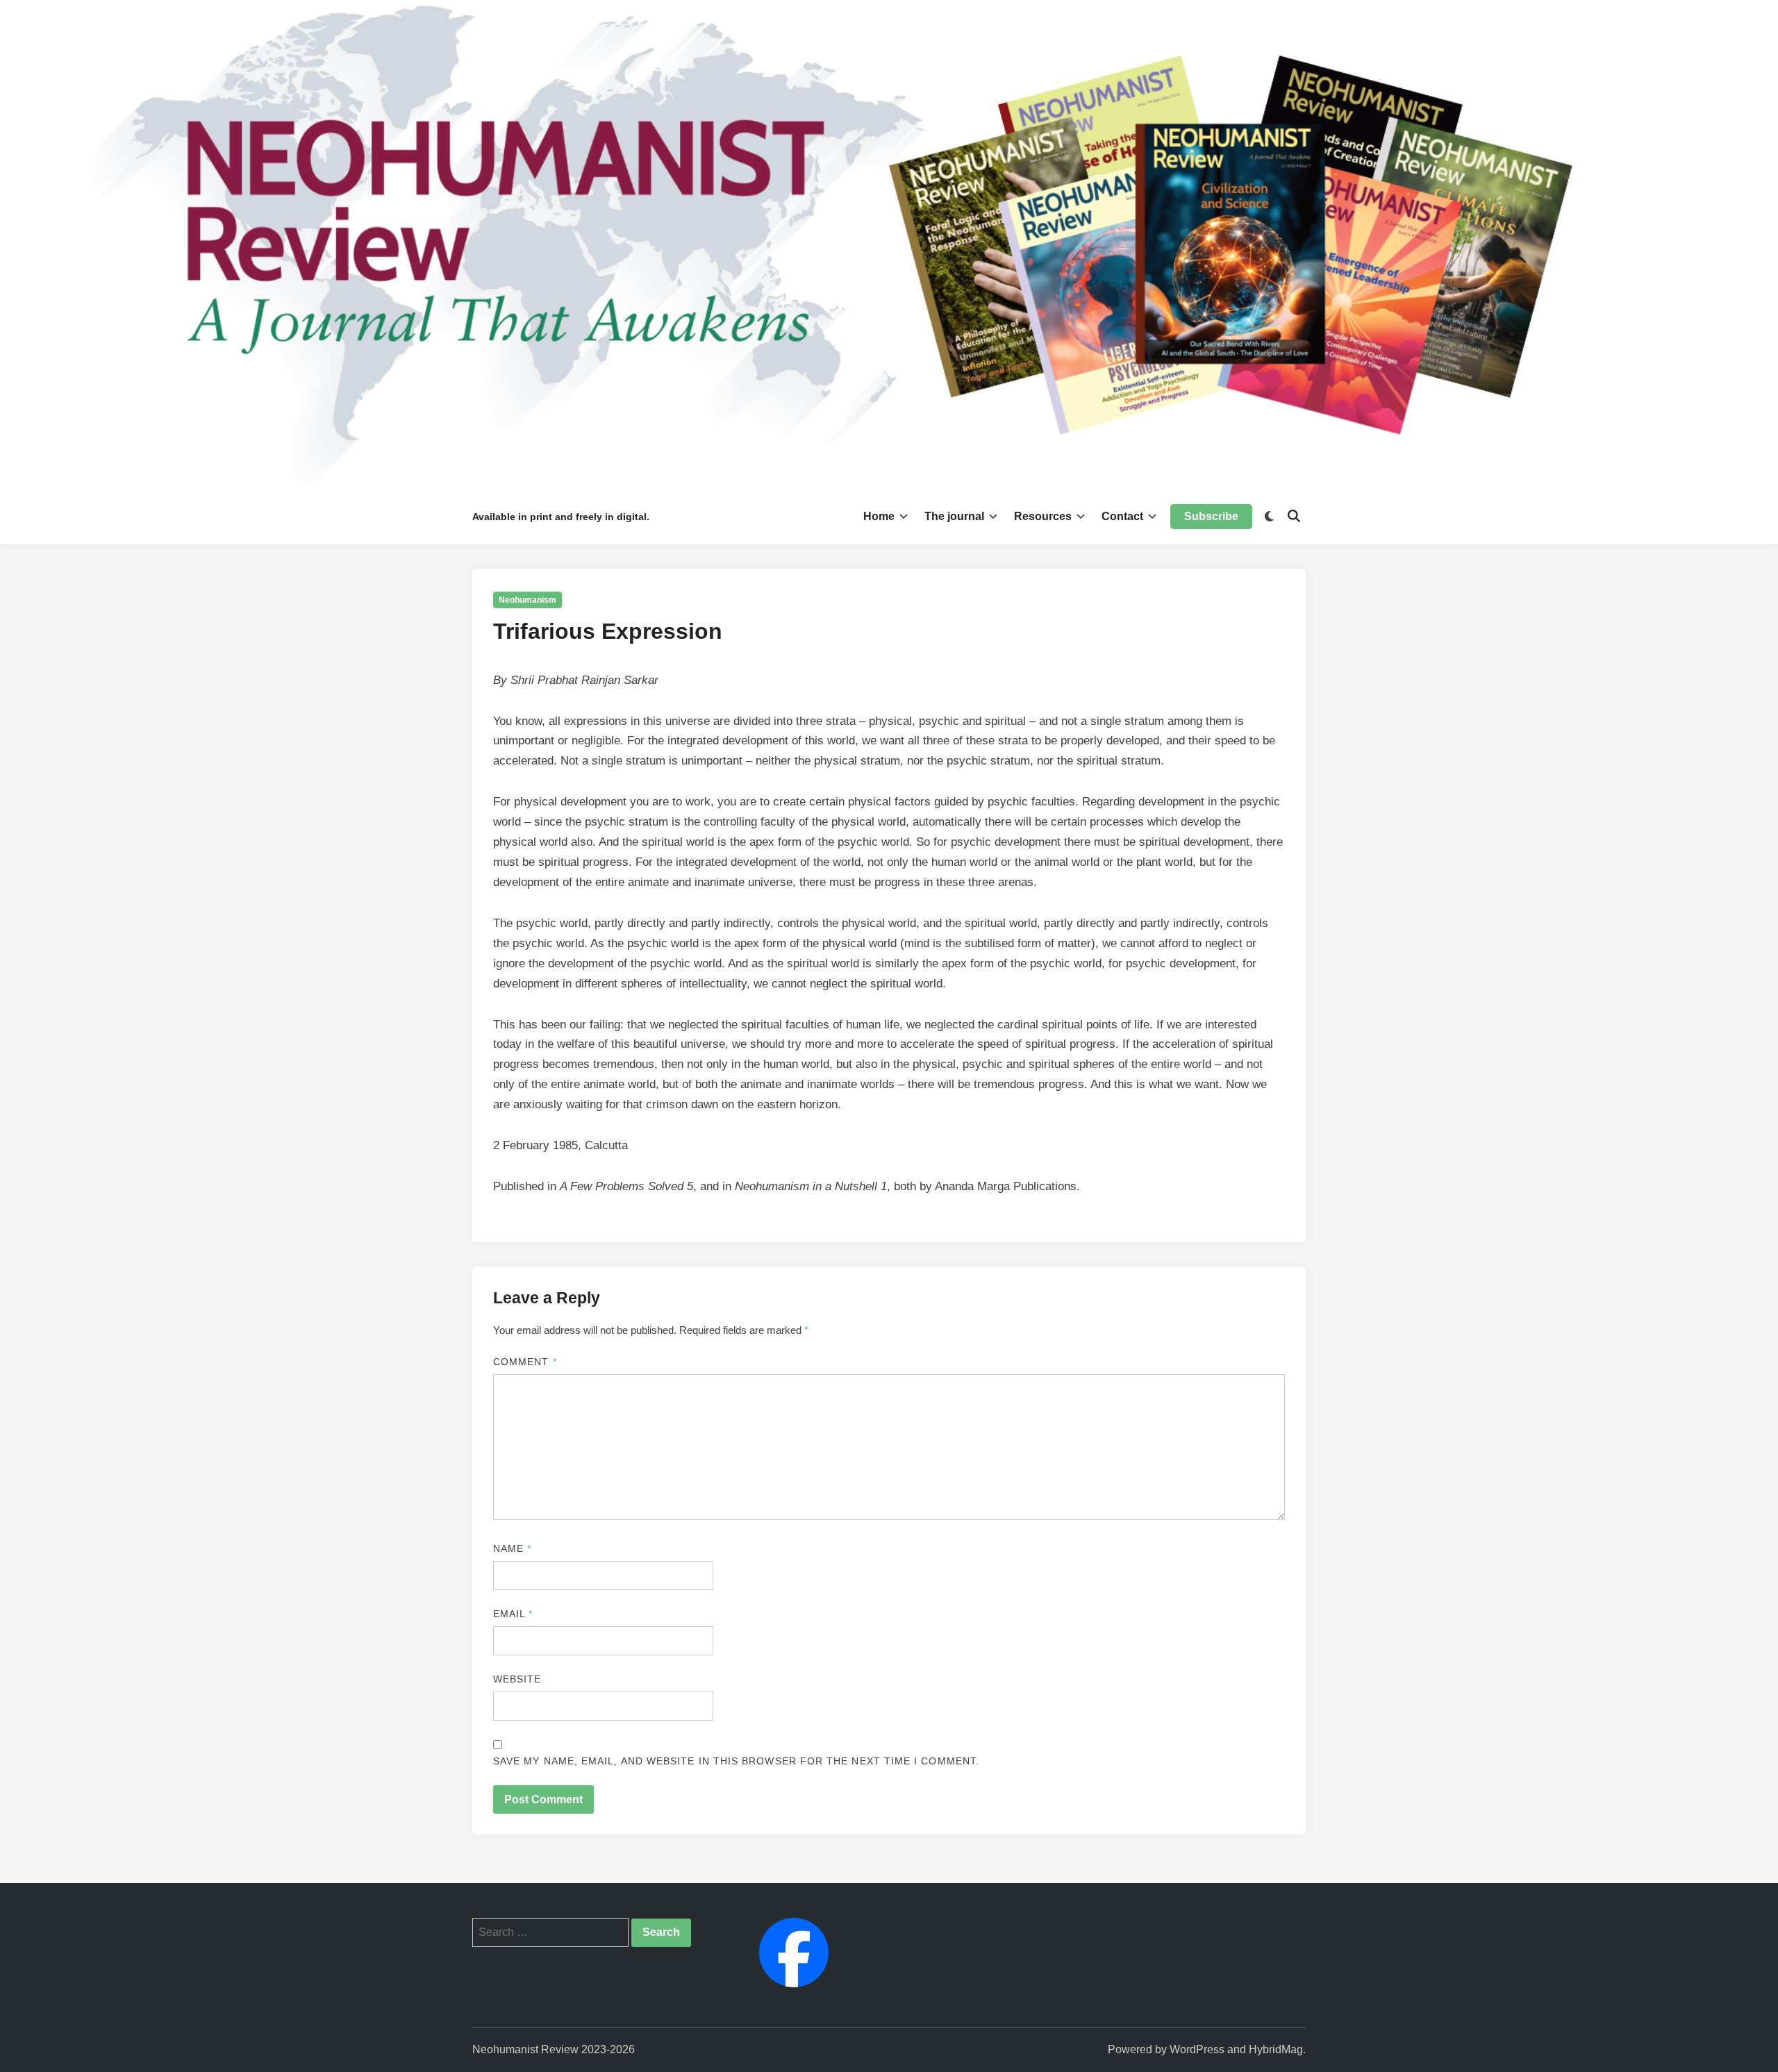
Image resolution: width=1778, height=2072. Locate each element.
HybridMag (1276, 2049)
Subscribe (1211, 516)
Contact (1122, 516)
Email (513, 1614)
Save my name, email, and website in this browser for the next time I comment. (736, 1761)
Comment (525, 1362)
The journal (954, 516)
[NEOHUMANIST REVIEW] (889, 243)
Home (879, 516)
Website (517, 1679)
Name (512, 1548)
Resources (1043, 516)
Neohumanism (527, 600)
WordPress (1197, 2049)
